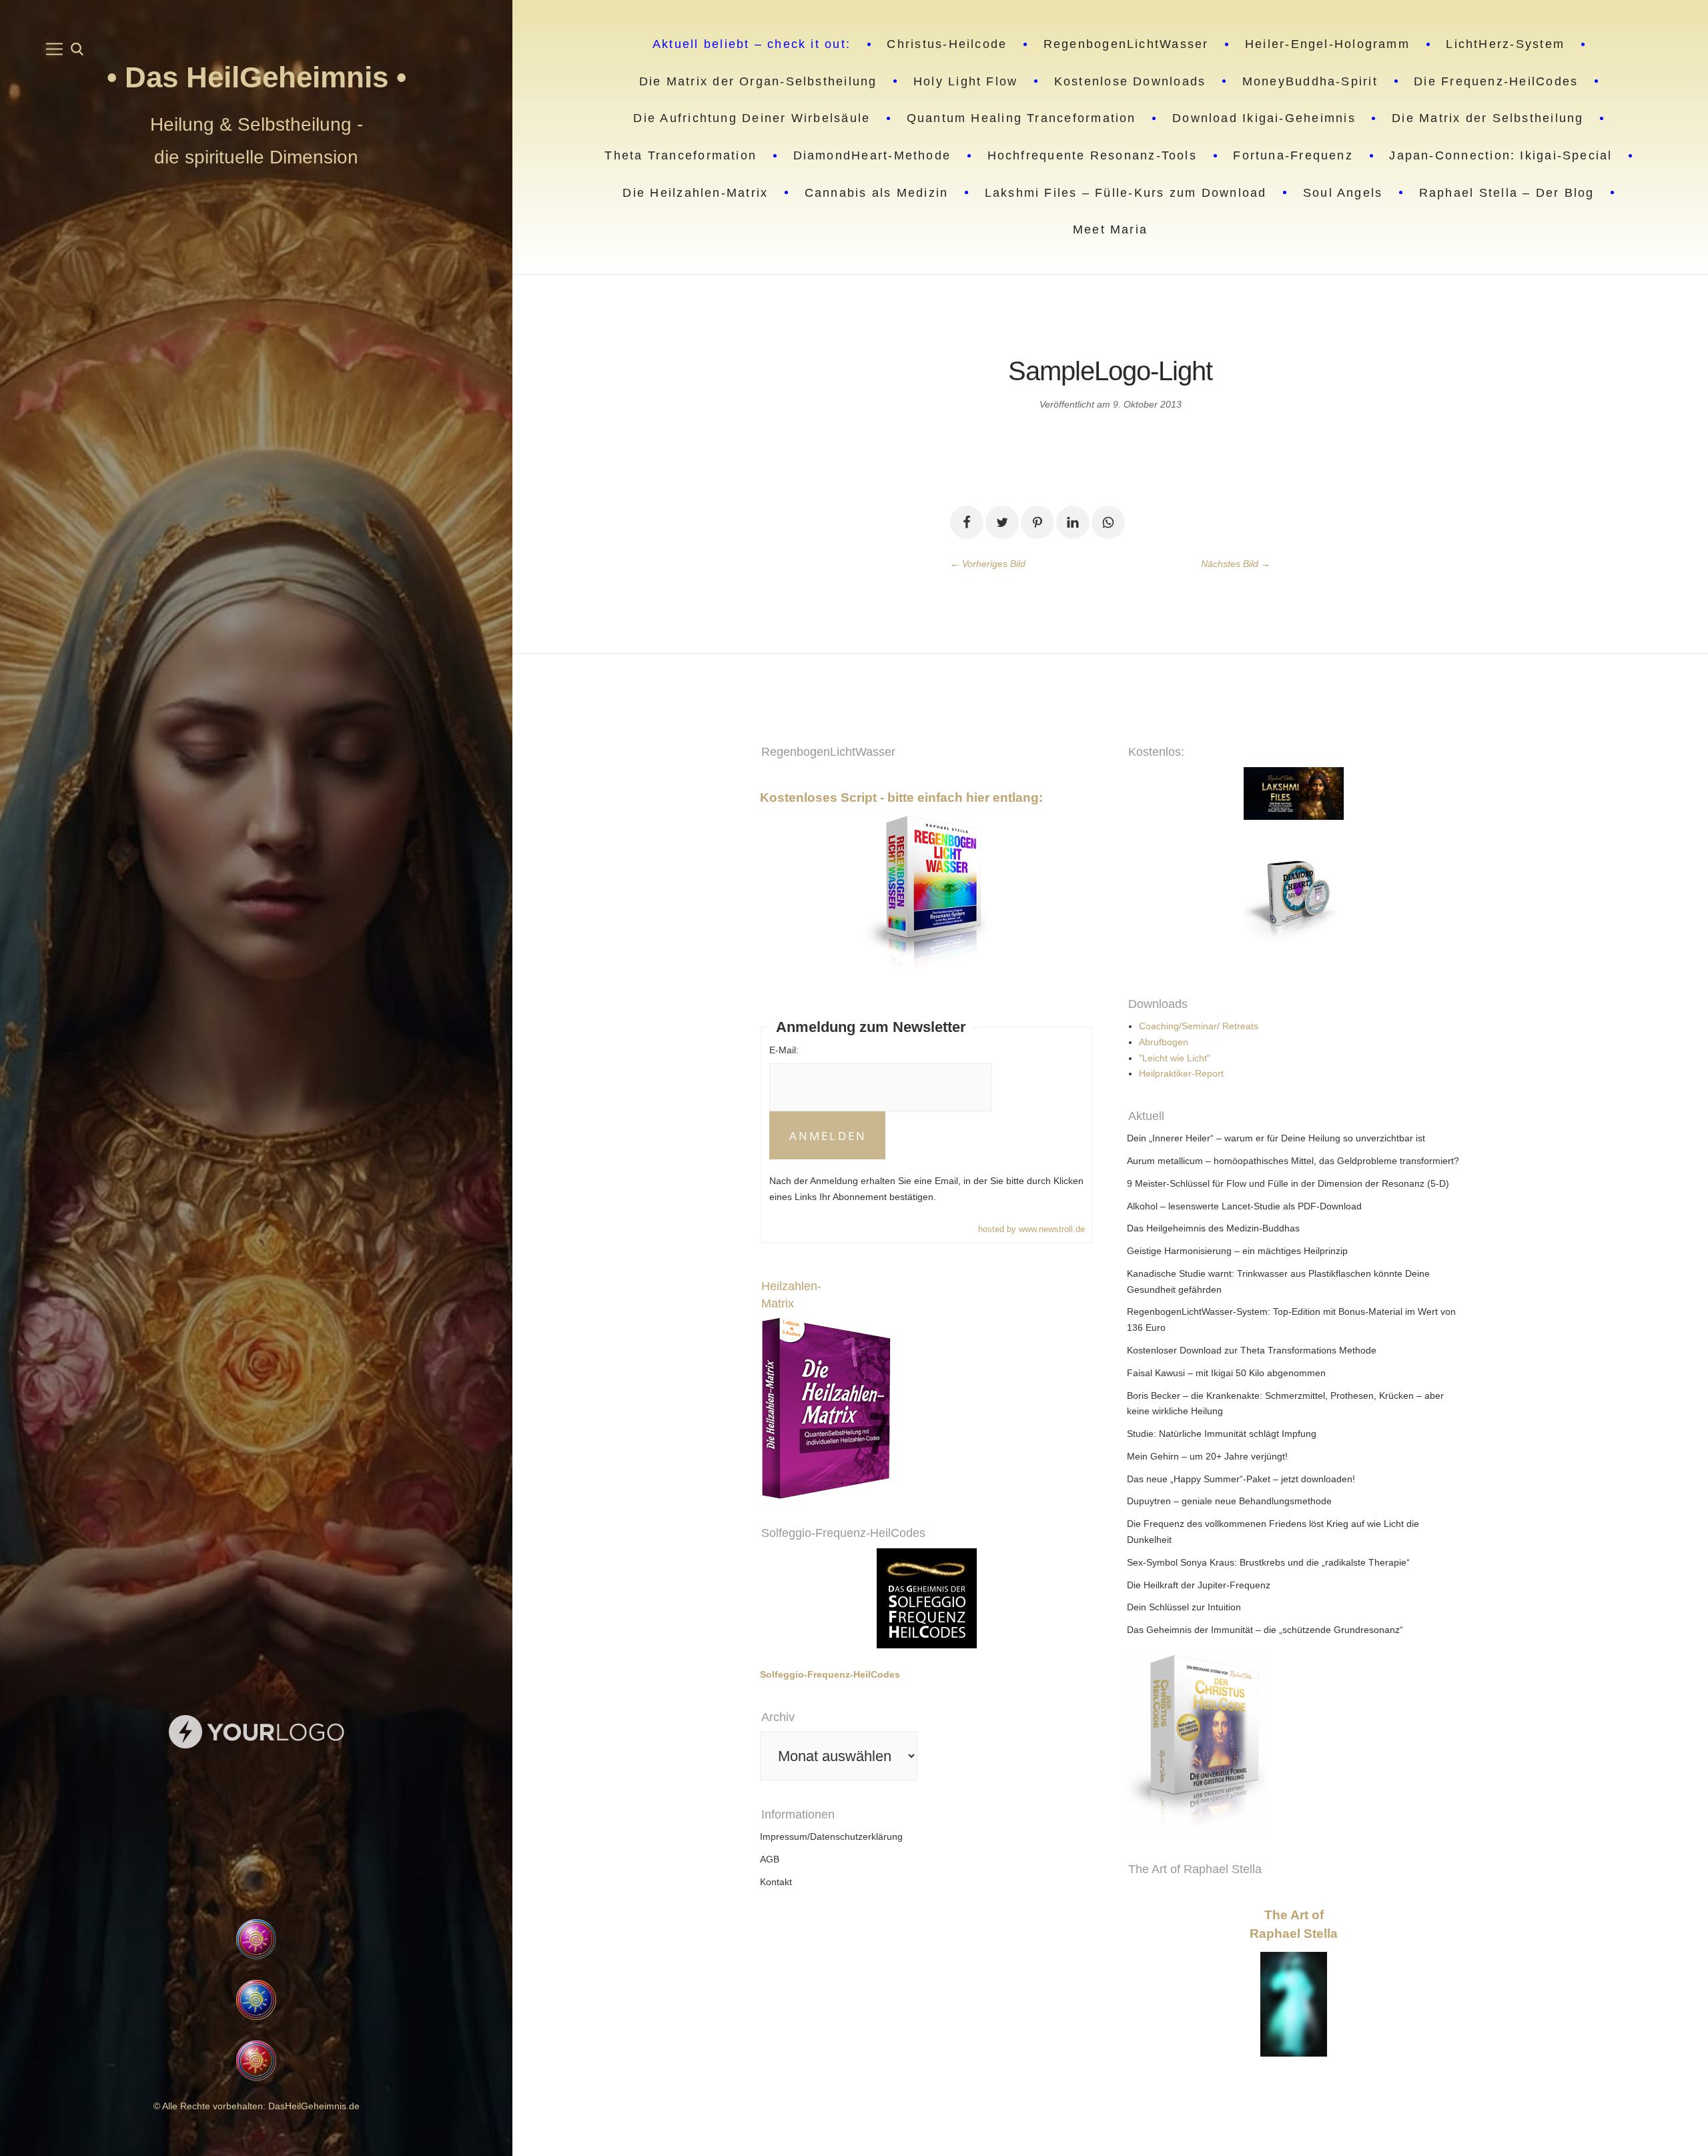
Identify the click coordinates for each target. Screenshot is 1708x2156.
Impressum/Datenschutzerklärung (831, 1836)
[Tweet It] (1002, 522)
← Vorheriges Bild (988, 564)
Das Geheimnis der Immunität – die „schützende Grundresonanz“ (1265, 1630)
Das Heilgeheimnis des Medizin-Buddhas (1213, 1228)
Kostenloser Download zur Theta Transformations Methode (1252, 1350)
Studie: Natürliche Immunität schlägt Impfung (1222, 1434)
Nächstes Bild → (1236, 564)
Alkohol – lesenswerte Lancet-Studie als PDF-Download (1244, 1206)
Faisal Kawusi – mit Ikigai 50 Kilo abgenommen (1226, 1373)
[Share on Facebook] (967, 522)
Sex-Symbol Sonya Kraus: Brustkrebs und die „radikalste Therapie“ (1268, 1562)
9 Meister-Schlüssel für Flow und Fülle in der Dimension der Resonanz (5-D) (1288, 1183)
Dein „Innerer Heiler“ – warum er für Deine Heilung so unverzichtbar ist (1276, 1138)
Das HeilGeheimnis (261, 77)
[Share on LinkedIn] (1073, 522)
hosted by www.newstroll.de (1031, 1229)
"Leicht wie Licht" (1175, 1058)
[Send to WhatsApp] (1108, 522)
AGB (770, 1859)
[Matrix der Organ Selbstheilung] (1377, 1745)
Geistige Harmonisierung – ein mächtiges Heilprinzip (1237, 1251)
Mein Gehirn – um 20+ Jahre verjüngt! (1207, 1456)
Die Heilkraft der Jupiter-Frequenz (1199, 1585)
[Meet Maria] (257, 1835)
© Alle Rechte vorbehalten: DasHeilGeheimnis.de (257, 2106)
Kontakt (776, 1882)
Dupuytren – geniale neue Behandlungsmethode (1229, 1501)
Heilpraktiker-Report (1181, 1073)
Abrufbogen (1164, 1042)
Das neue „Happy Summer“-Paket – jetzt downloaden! (1241, 1479)
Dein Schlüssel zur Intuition (1184, 1607)
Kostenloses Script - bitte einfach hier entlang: (901, 797)
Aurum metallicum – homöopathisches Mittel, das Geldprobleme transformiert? (1293, 1161)
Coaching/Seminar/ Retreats (1199, 1026)
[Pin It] (1037, 522)
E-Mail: (784, 1050)
